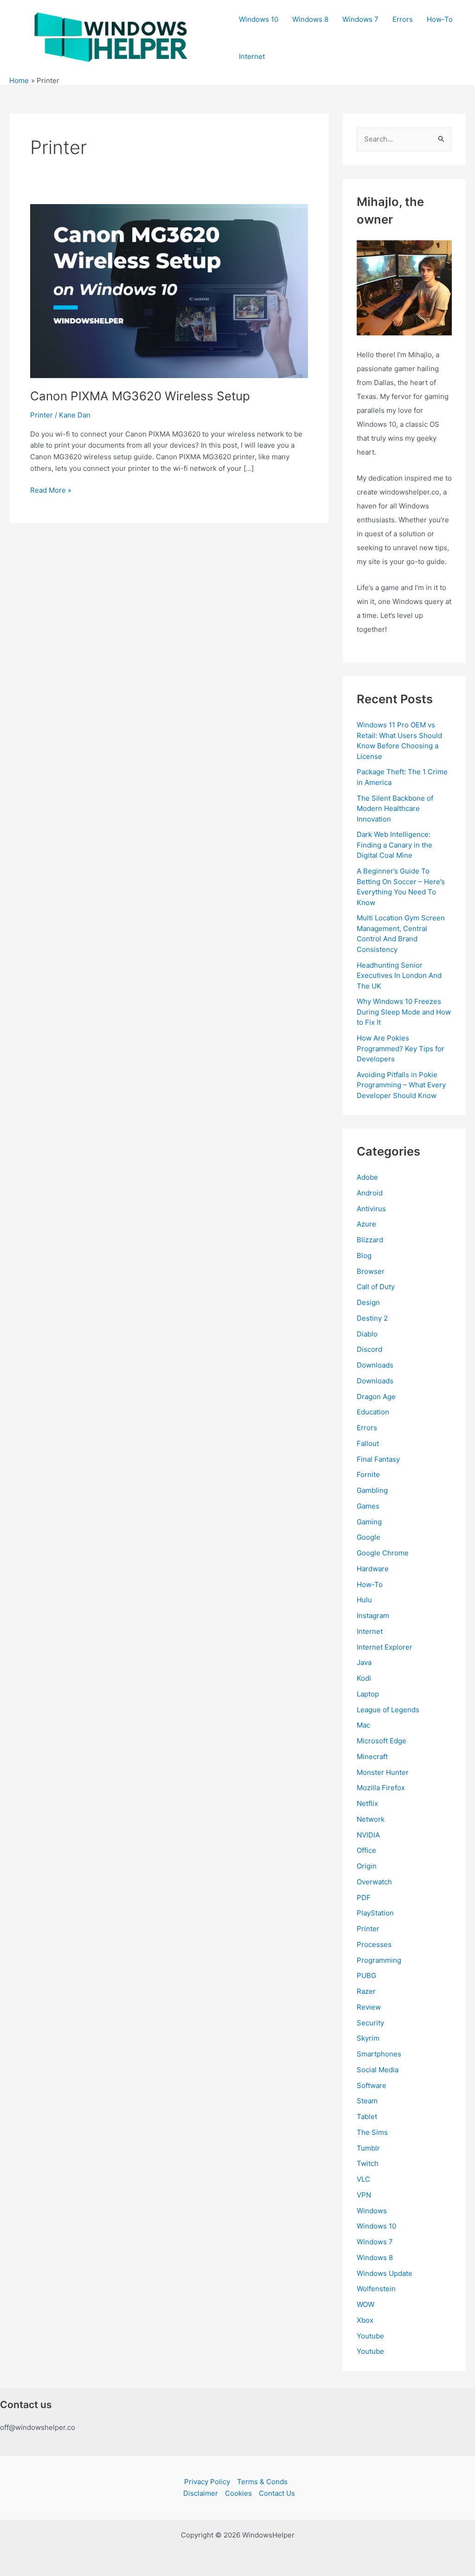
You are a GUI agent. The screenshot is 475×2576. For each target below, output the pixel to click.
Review (369, 2007)
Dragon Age (376, 1397)
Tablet (367, 2117)
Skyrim (368, 2038)
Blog (364, 1256)
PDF (364, 1898)
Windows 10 (259, 19)
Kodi (364, 1678)
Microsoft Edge (382, 1741)
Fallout (368, 1443)
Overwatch (374, 1882)
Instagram (373, 1616)
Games (368, 1506)
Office (366, 1850)
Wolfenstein (376, 2289)
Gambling (372, 1490)
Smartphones (379, 2054)
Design (368, 1302)
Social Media (378, 2070)
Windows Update (385, 2273)
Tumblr (368, 2148)
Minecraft (372, 1757)
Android (370, 1193)
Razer (366, 1991)
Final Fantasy (378, 1459)
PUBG (366, 1975)
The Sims (372, 2132)
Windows (372, 2211)
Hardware (373, 1569)
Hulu (364, 1600)
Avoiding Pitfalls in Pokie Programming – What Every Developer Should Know (401, 1085)
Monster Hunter (383, 1772)
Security (370, 2023)
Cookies (238, 2493)
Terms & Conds (262, 2482)
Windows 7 (360, 19)
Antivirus (371, 1209)
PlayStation (375, 1913)
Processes (374, 1944)
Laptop (368, 1694)
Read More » (51, 491)
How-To (440, 19)
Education (373, 1412)
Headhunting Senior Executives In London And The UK (399, 976)
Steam (367, 2101)
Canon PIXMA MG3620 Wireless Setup (140, 396)
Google (369, 1537)
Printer (42, 415)
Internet (252, 56)
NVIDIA (368, 1835)
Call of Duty (376, 1287)
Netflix (367, 1803)
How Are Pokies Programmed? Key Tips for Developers (401, 1048)
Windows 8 (310, 19)
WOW (366, 2304)
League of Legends (388, 1710)
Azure (366, 1224)
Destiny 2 (372, 1318)
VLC (363, 2179)
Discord (369, 1349)
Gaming (369, 1522)
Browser (371, 1271)
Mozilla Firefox (381, 1788)
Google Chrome (383, 1553)
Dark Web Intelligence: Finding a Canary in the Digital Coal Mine (395, 845)
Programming (379, 1960)
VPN (364, 2195)
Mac (363, 1725)
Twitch (368, 2163)
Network (371, 1819)
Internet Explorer (385, 1647)
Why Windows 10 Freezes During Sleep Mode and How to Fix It (404, 1012)
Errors (403, 19)
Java (364, 1662)
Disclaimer (201, 2493)
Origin (367, 1866)
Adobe (367, 1177)
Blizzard (370, 1240)
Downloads (375, 1365)
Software (372, 2085)
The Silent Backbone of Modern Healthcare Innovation (395, 809)
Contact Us (277, 2493)
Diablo (367, 1334)
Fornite (368, 1474)
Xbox (365, 2320)
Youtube (370, 2336)
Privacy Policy (207, 2482)
